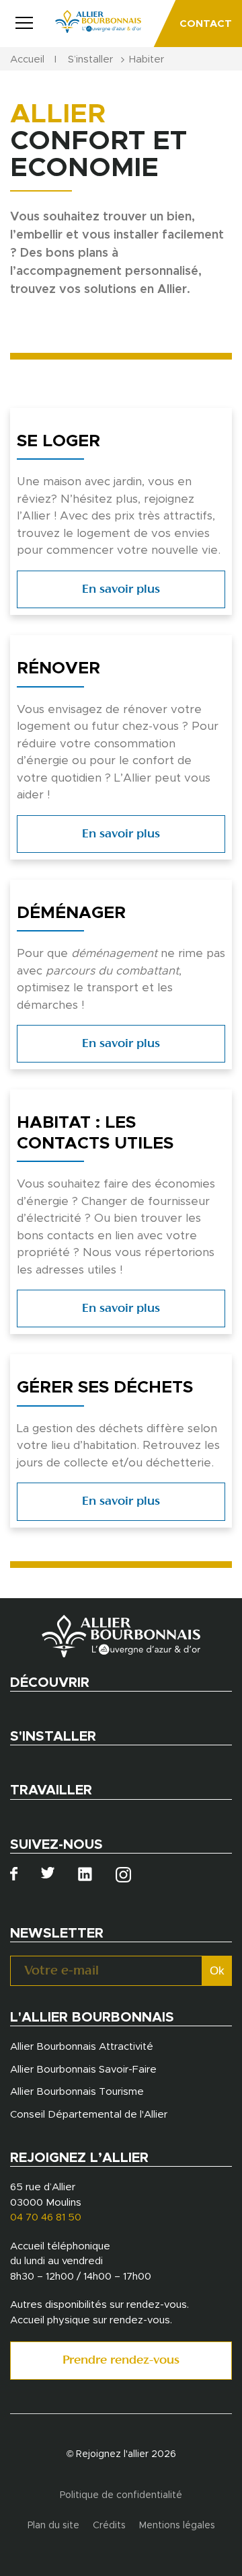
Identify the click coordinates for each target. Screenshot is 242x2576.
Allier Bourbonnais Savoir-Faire (83, 2070)
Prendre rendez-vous (121, 2361)
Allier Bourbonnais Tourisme (77, 2092)
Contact (206, 24)
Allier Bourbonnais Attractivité (82, 2047)
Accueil (27, 59)
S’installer (90, 59)
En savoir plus (121, 590)
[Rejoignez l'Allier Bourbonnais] (98, 22)
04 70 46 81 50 (46, 2217)
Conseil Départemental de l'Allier (89, 2115)
